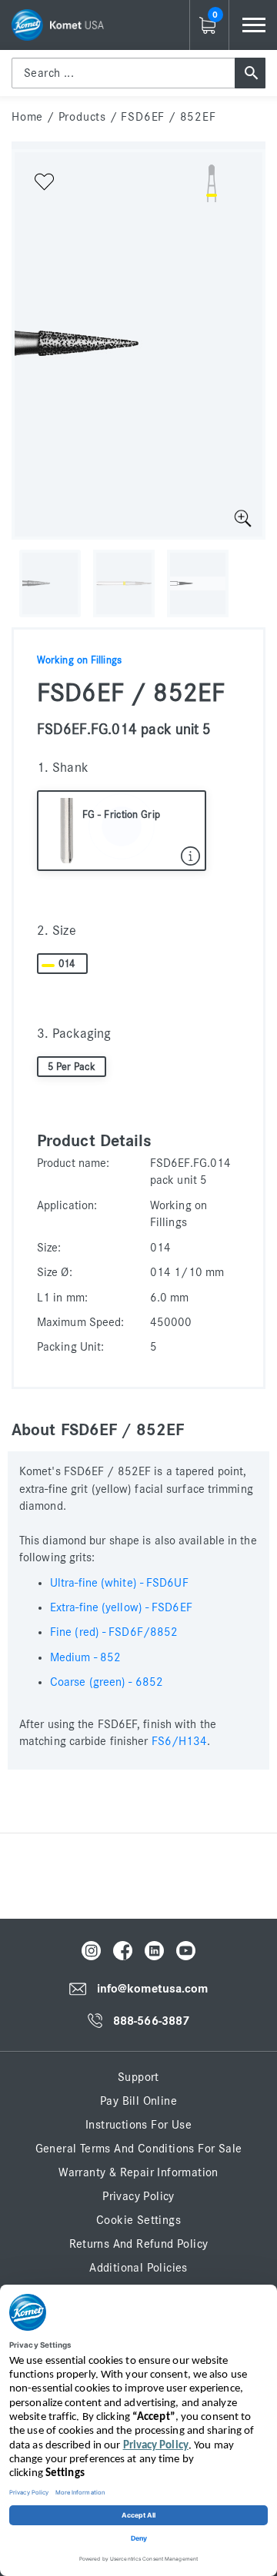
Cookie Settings (138, 2220)
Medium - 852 (85, 1657)
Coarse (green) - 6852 (107, 1682)
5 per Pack (72, 1067)
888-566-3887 (151, 2021)
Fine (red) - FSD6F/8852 (114, 1632)
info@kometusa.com (153, 1989)
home (27, 117)
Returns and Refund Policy (139, 2244)
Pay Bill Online (138, 2101)
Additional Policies (138, 2268)
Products (82, 117)
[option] (138, 344)
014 (67, 964)
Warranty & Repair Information (138, 2172)
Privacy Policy (138, 2196)
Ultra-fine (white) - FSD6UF (119, 1583)
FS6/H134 (180, 1741)
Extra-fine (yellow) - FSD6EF (121, 1607)
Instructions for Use (138, 2125)
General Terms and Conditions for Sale (139, 2149)
